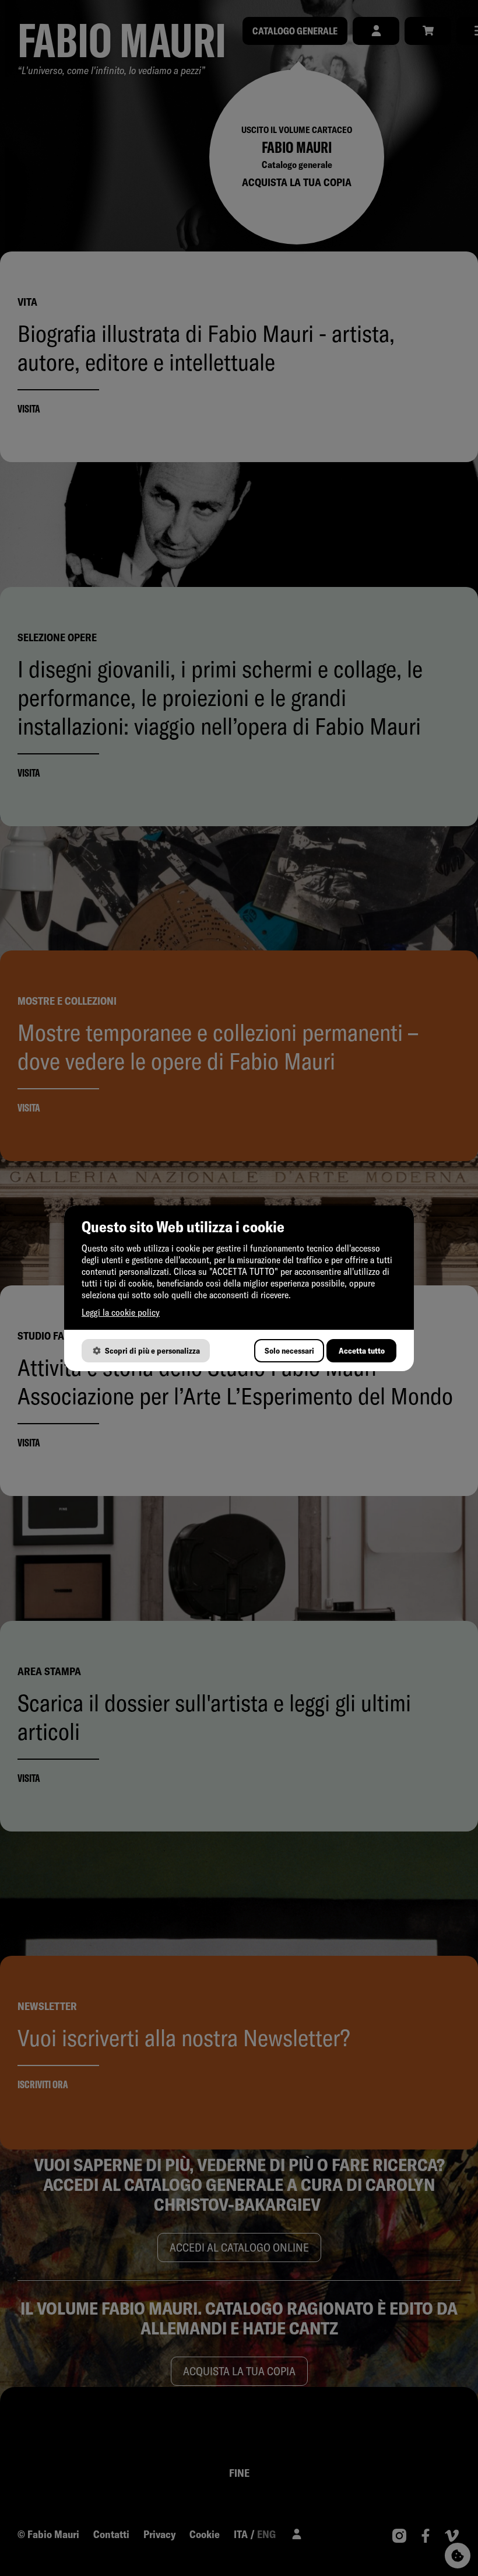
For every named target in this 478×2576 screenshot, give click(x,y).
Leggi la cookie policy (121, 1312)
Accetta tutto (362, 1351)
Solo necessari (289, 1351)
